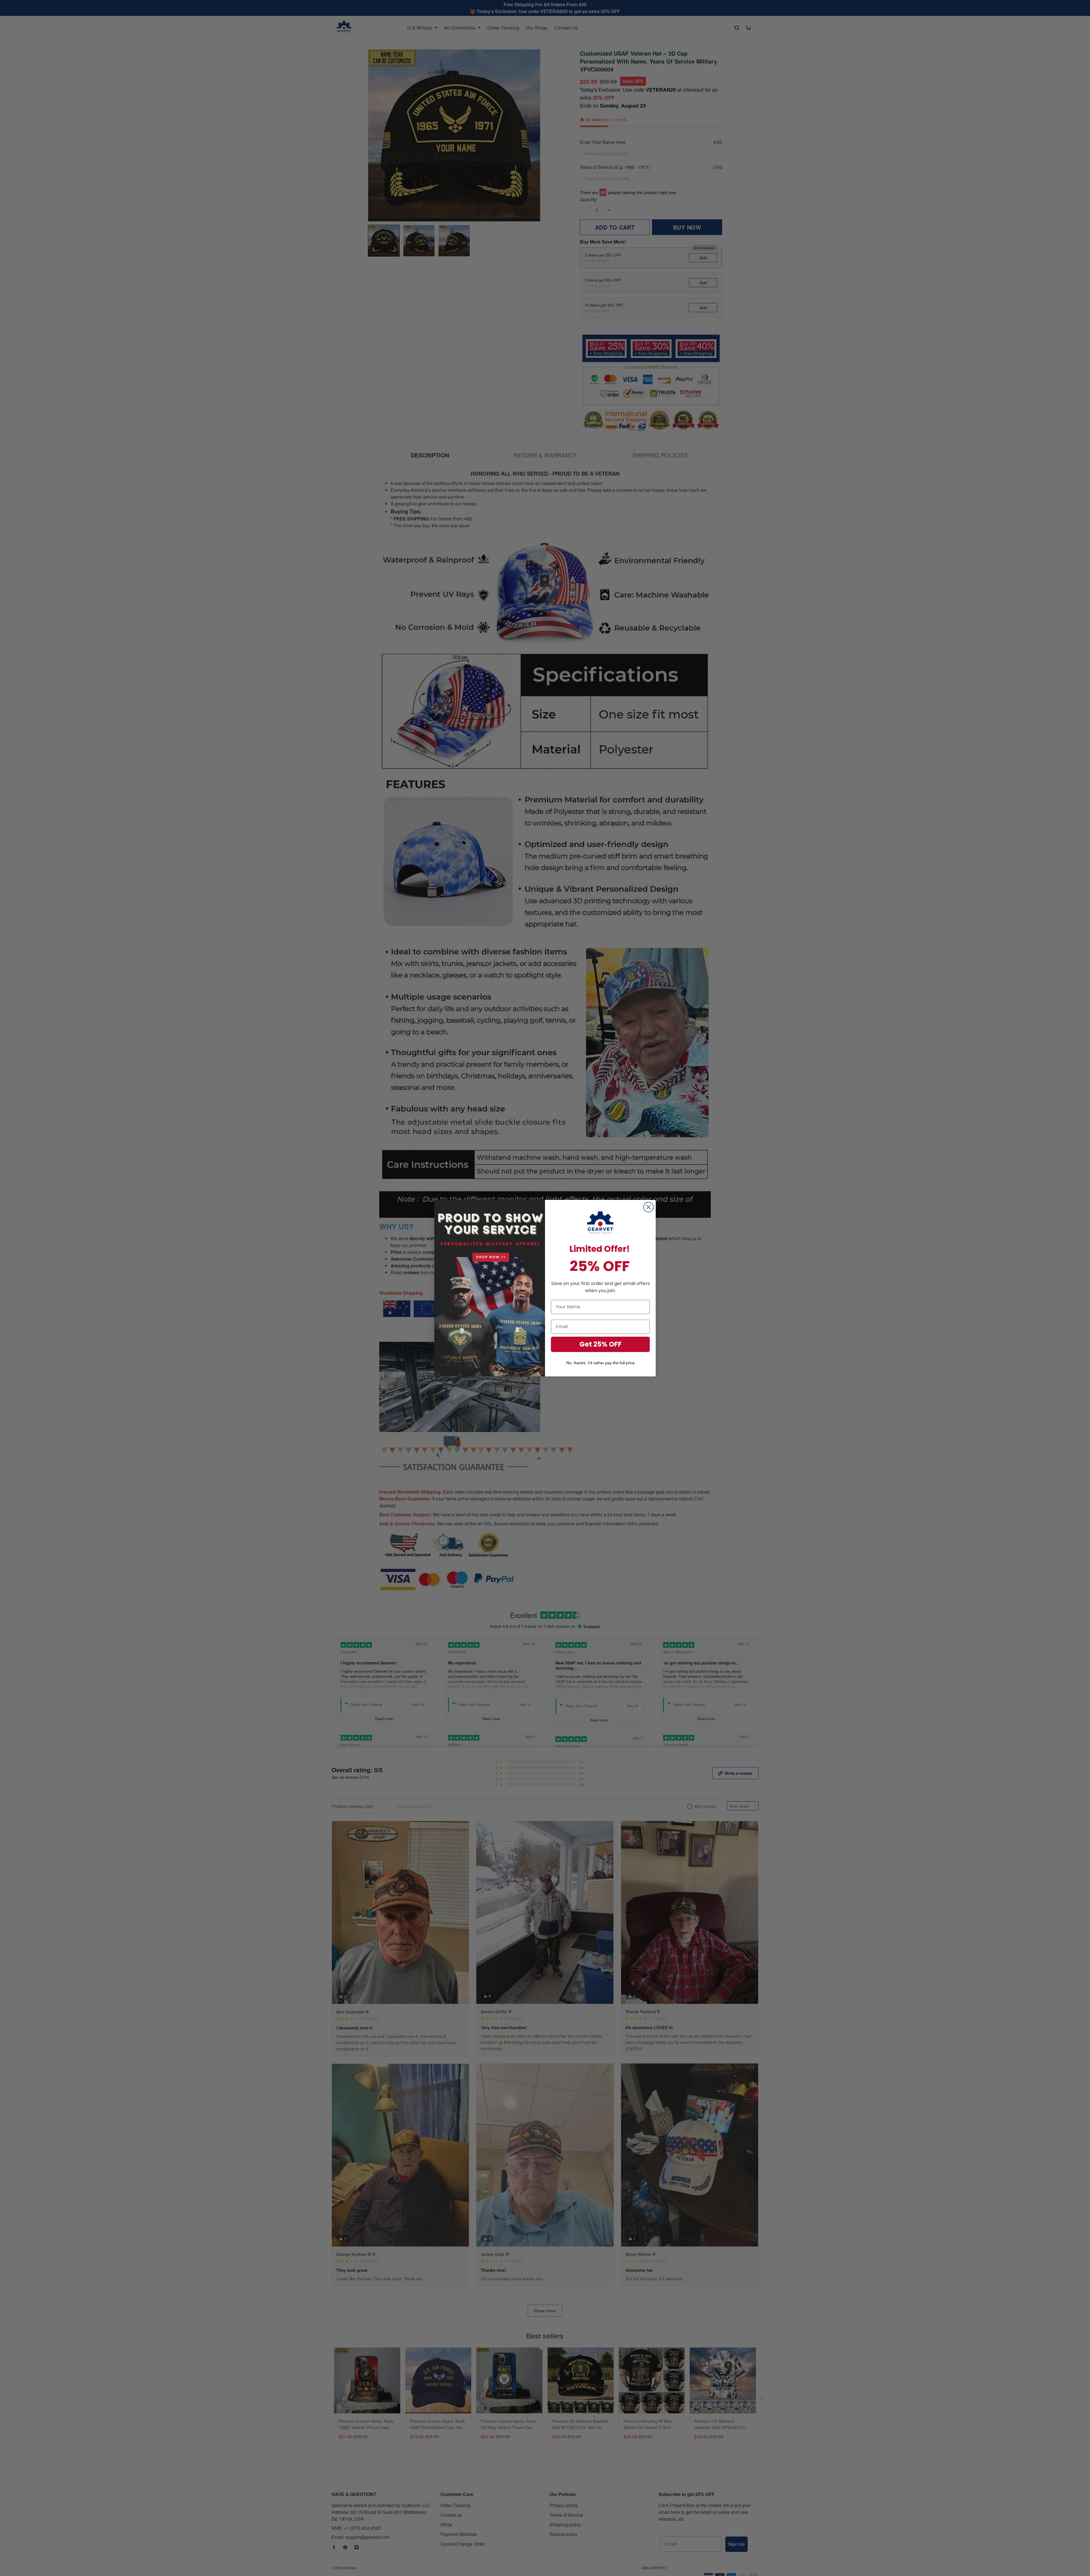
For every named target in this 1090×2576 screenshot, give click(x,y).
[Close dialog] (648, 1207)
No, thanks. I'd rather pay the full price (600, 1363)
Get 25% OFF (600, 1344)
